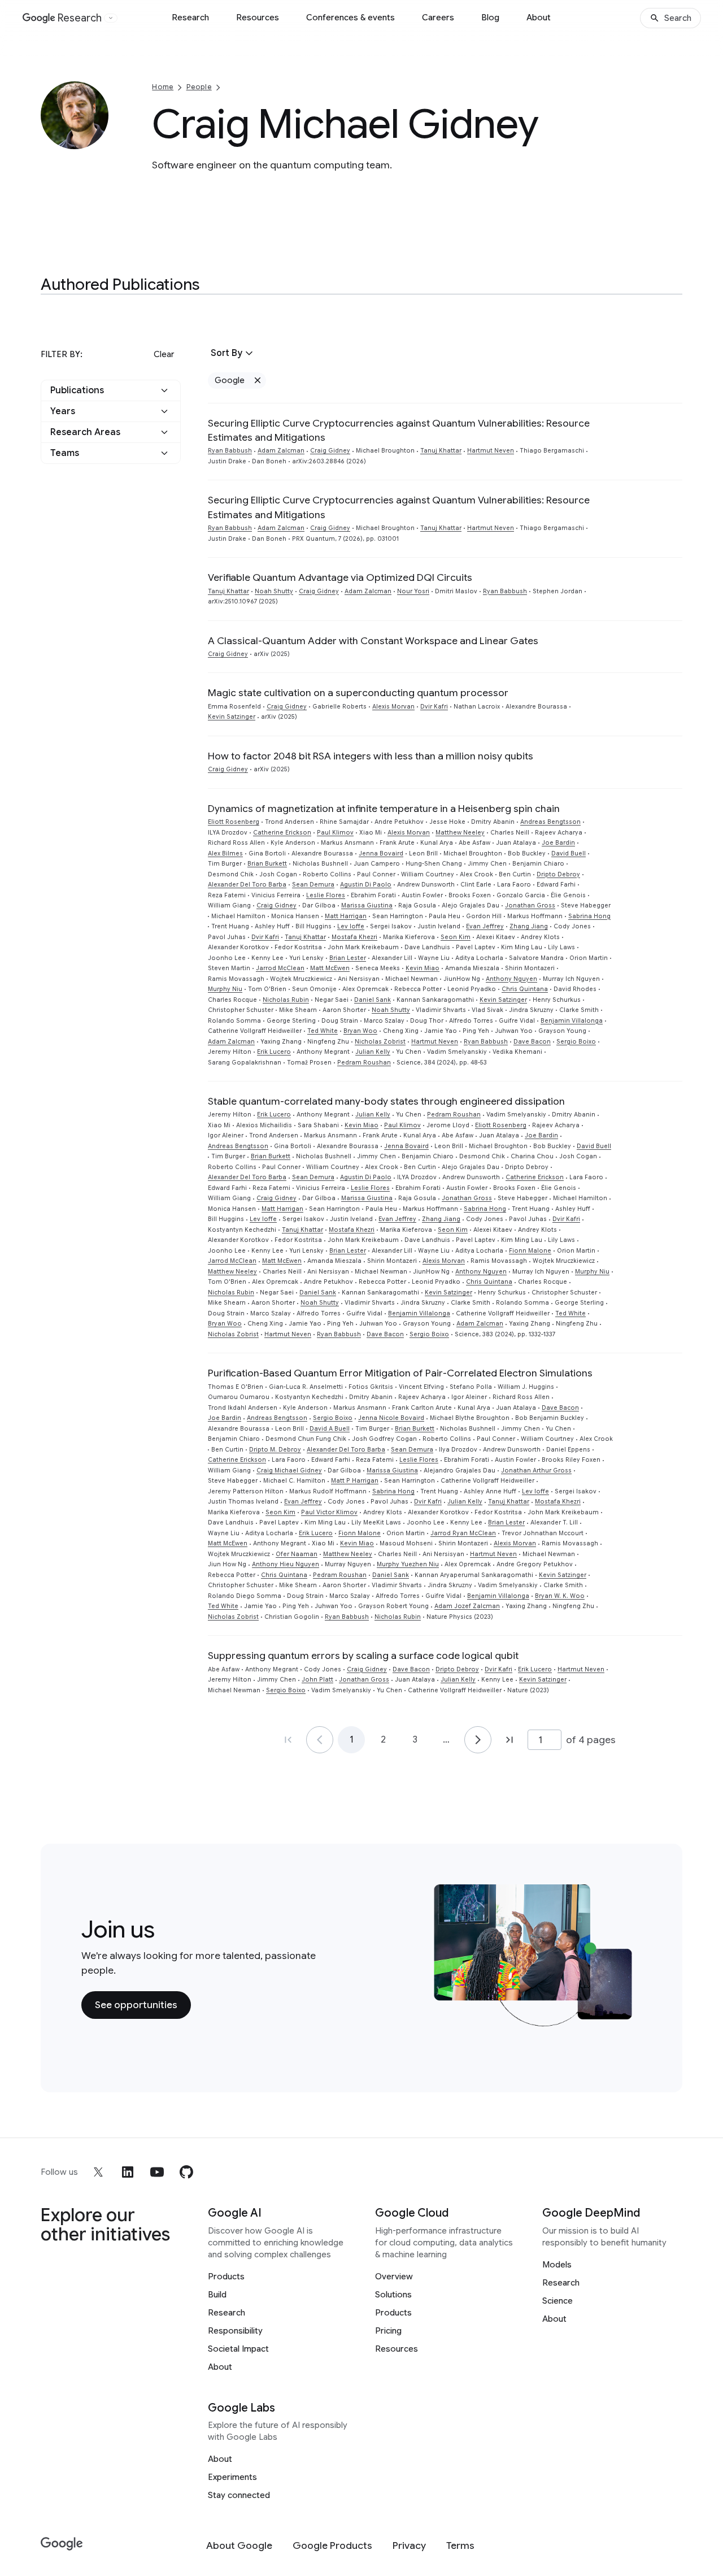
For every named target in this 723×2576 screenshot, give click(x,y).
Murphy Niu (225, 989)
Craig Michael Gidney (289, 1471)
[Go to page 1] (320, 1740)
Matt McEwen (330, 968)
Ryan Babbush (230, 451)
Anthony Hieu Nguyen (286, 1564)
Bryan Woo (360, 1031)
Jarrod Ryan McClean (463, 1533)
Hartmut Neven (491, 451)
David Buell (569, 853)
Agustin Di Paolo (366, 885)
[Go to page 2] (478, 1740)
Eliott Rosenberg (234, 822)
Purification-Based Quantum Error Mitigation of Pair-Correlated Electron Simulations (400, 1373)
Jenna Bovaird (381, 853)
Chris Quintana (525, 989)
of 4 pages (591, 1740)
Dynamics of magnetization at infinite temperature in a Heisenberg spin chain (384, 809)
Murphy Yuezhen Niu (408, 1564)
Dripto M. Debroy (275, 1450)
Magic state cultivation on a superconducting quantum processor (358, 693)
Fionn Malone (530, 1251)
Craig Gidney (330, 451)
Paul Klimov (335, 833)
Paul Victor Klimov (329, 1512)
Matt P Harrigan (355, 1481)
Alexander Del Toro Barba (247, 885)
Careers (438, 18)
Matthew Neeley (460, 833)
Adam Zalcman (281, 451)
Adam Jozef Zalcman (467, 1606)
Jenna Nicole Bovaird (391, 1418)
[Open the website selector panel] (111, 18)
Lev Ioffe (351, 926)
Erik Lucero (274, 1052)
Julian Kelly (373, 1052)
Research (190, 18)
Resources (258, 18)
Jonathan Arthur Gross (536, 1471)
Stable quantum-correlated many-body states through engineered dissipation (386, 1101)
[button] (111, 390)
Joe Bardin (558, 843)
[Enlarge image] (98, 139)
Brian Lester (348, 958)
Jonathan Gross (530, 905)
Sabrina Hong (589, 916)
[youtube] (157, 2172)
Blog (490, 18)
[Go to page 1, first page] (288, 1740)
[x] (98, 2172)
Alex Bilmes (225, 853)
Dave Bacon (532, 1042)
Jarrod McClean (280, 968)
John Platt (317, 1680)
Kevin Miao (423, 968)
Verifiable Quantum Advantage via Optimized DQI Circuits (340, 577)
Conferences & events (350, 18)
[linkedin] (128, 2172)
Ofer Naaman (297, 1554)
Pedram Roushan (364, 1063)
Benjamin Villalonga (572, 1021)
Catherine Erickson (282, 833)
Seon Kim (456, 937)
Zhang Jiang (529, 926)
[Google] (62, 2544)
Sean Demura (313, 885)
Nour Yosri (413, 591)
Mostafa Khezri (354, 937)
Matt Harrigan (346, 916)
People (199, 87)
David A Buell (330, 1429)
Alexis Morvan (393, 707)
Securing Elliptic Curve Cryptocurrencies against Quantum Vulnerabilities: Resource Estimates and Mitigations (399, 430)
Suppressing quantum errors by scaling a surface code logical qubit (363, 1656)
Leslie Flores (326, 895)
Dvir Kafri (434, 707)
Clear (164, 354)
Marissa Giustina (367, 905)
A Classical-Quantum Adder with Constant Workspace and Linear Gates (373, 641)
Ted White (323, 1031)
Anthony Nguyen (511, 979)
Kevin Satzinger (232, 717)
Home (163, 87)
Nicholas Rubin (286, 1000)
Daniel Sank (373, 1000)
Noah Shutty (274, 591)
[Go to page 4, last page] (509, 1740)
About (539, 18)
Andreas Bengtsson (550, 822)
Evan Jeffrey (485, 926)
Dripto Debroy (558, 874)
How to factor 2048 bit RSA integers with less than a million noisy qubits (371, 756)
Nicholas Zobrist (380, 1042)
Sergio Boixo (576, 1042)
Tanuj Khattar (441, 451)
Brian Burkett (267, 864)
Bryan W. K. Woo (560, 1596)
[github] (186, 2172)
